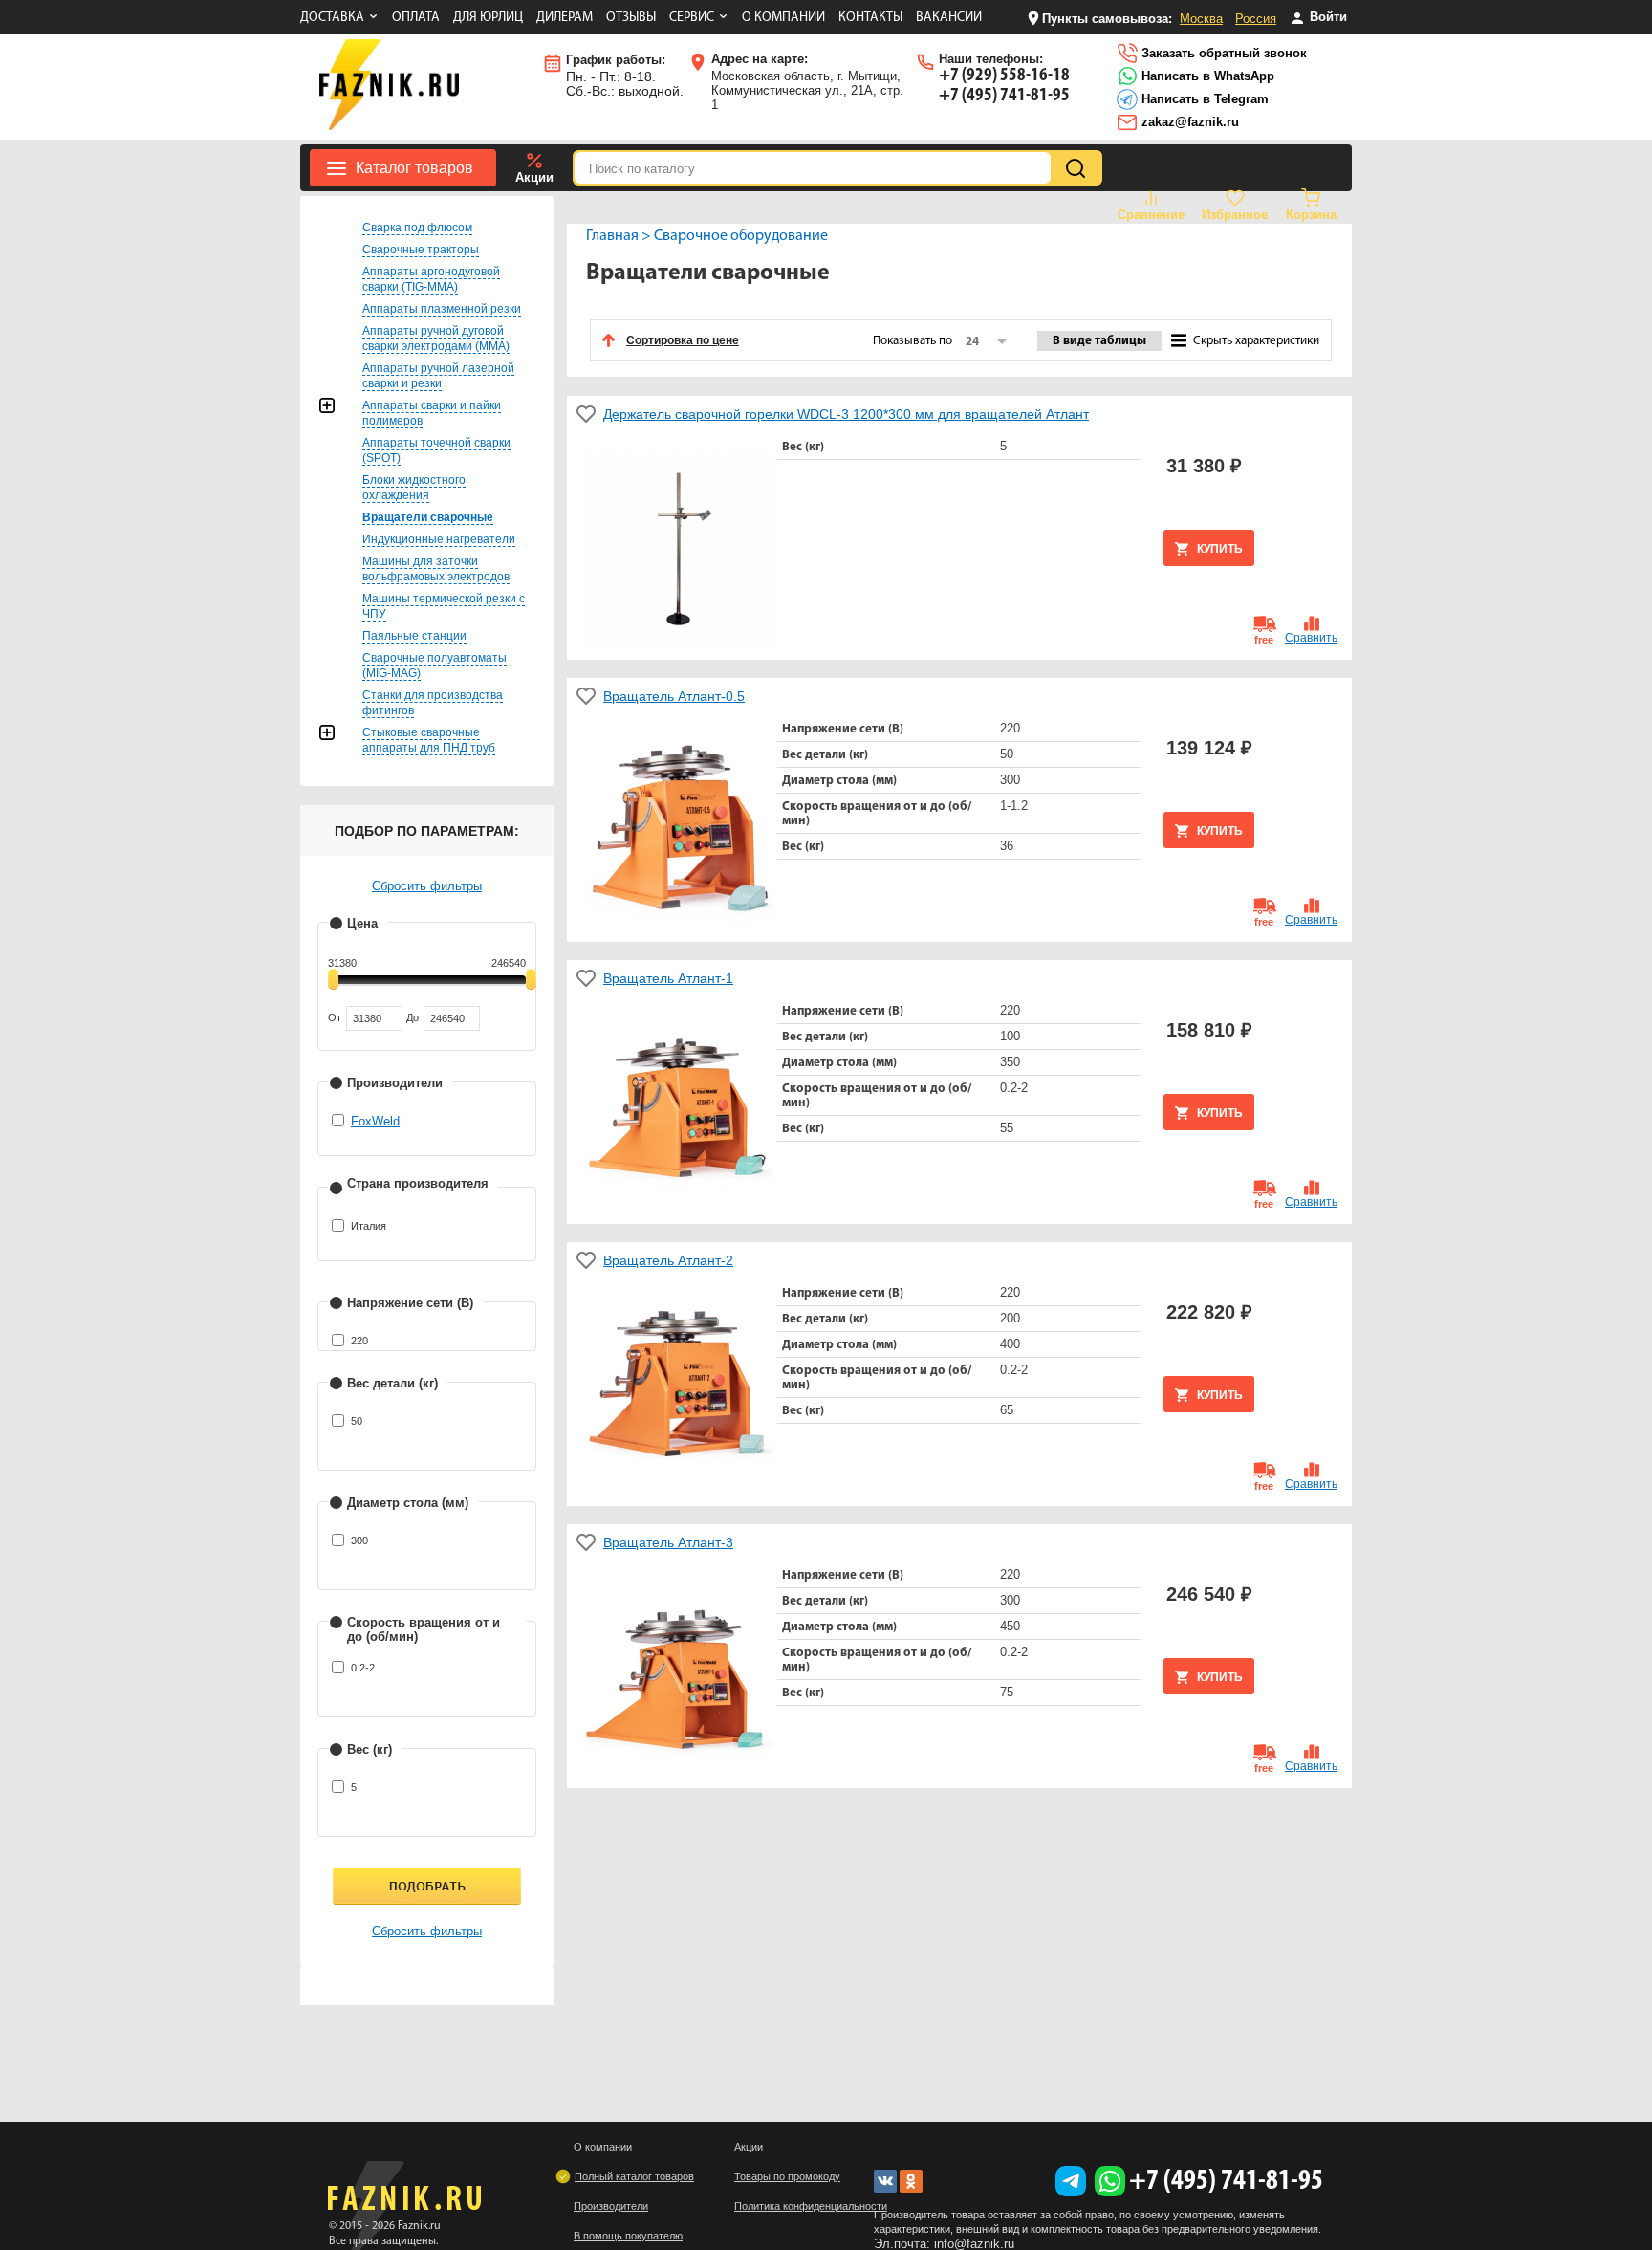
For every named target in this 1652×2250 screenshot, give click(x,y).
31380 (342, 963)
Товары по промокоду (787, 2176)
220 (359, 1341)
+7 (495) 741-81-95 (1004, 96)
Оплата (416, 18)
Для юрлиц (488, 18)
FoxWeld (375, 1121)
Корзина (1311, 215)
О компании (783, 18)
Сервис (692, 18)
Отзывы (631, 18)
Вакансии (949, 18)
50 (357, 1421)
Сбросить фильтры (427, 886)
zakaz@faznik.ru (1188, 122)
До (413, 1017)
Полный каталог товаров (634, 2176)
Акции (534, 177)
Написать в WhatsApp (1206, 76)
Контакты (870, 18)
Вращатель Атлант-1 (668, 978)
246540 (509, 963)
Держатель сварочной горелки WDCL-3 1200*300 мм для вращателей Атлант (846, 414)
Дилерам (565, 18)
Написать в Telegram (1203, 99)
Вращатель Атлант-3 (668, 1542)
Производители (611, 2206)
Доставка (332, 18)
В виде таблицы (1099, 341)
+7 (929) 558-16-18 (1004, 76)
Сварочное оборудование (741, 236)
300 (359, 1540)
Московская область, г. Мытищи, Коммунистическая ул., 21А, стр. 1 (807, 82)
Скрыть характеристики (1256, 341)
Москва (1201, 19)
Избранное (1235, 215)
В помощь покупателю (628, 2236)
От (335, 1017)
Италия (369, 1226)
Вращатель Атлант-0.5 (674, 696)
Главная (612, 236)
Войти (1326, 17)
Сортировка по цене (683, 340)
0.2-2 (363, 1668)
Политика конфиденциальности (811, 2206)
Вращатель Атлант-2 (668, 1260)
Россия (1256, 19)
